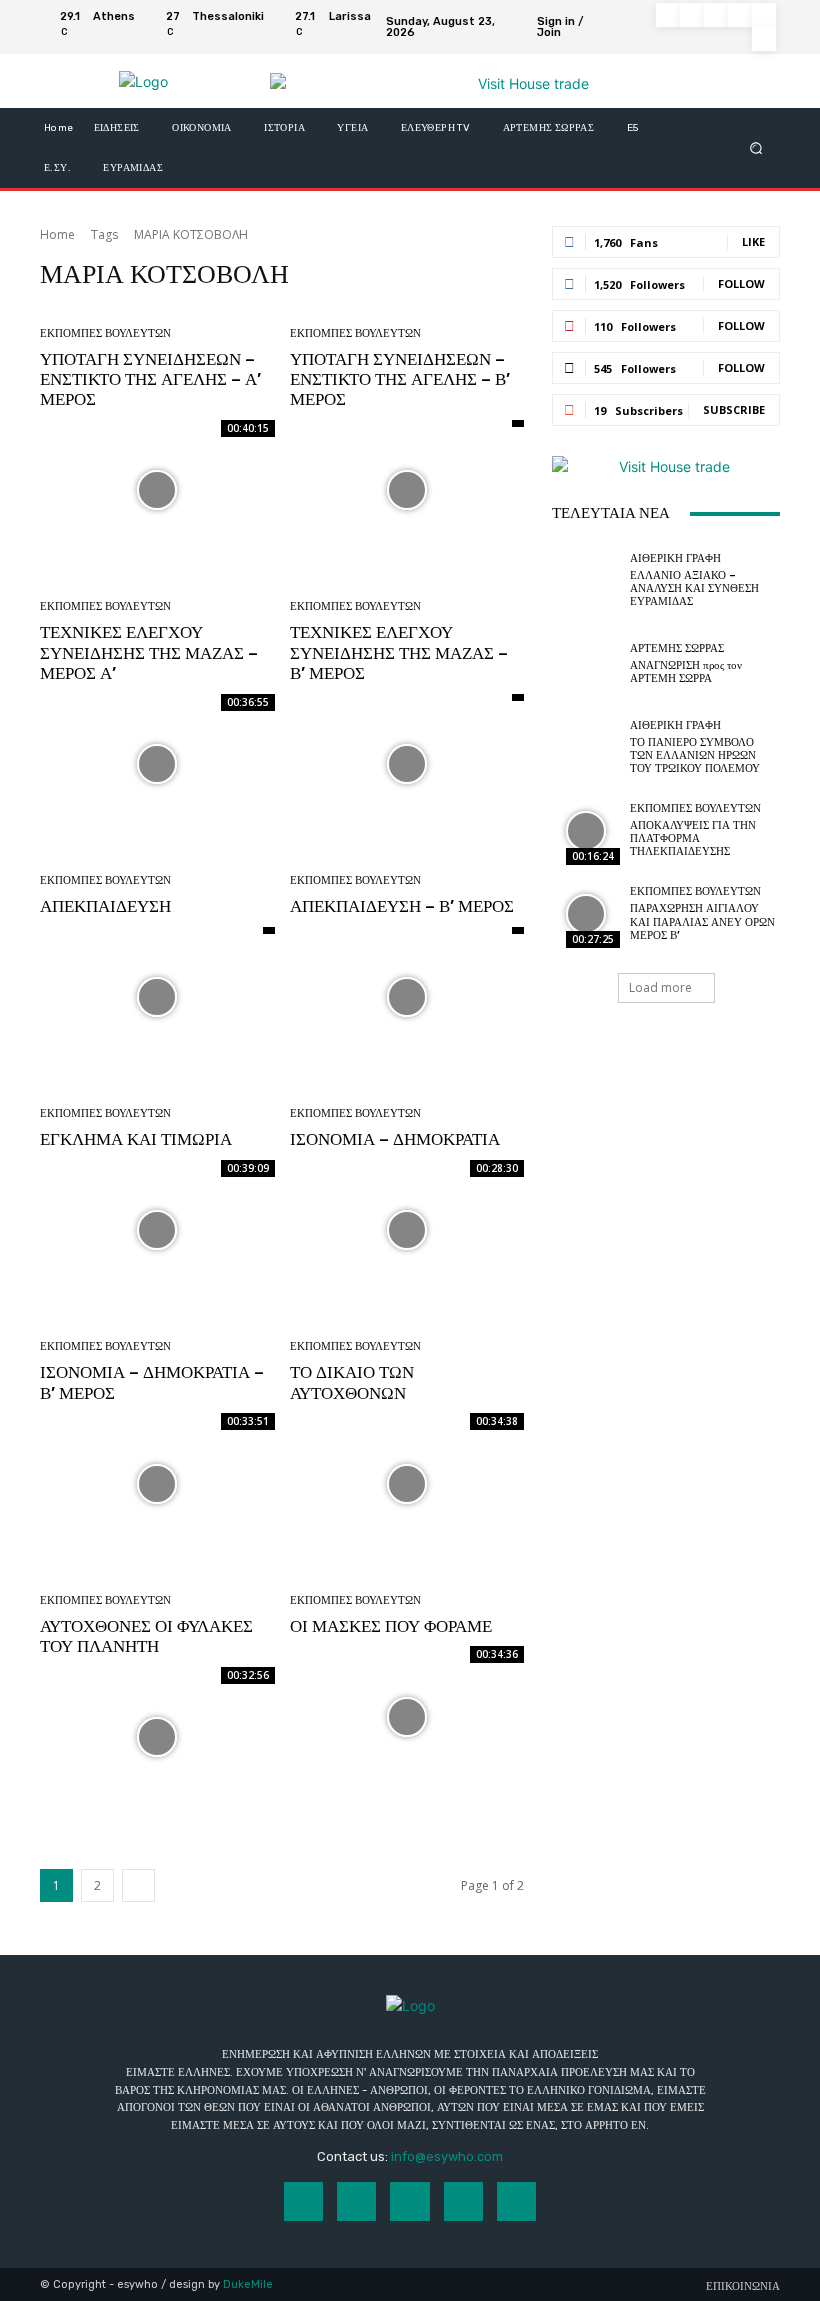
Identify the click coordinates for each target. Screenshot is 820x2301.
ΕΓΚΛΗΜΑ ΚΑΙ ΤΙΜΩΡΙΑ (136, 1139)
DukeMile (248, 2284)
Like (753, 241)
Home (57, 234)
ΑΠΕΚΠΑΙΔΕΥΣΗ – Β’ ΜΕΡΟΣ (402, 906)
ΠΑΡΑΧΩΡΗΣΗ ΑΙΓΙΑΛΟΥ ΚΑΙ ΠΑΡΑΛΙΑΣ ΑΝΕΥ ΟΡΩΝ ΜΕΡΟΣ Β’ (702, 921)
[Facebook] (668, 15)
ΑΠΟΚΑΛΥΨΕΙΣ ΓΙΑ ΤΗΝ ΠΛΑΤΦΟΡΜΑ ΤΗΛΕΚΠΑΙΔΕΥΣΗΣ (693, 838)
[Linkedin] (716, 15)
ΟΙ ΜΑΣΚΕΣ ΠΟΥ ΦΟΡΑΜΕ (391, 1626)
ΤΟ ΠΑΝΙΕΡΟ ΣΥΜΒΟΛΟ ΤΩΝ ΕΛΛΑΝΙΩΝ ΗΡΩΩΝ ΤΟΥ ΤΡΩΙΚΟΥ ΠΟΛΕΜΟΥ (695, 755)
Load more (660, 987)
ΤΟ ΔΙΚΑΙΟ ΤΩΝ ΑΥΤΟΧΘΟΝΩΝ (352, 1382)
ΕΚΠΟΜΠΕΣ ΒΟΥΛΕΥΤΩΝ (105, 333)
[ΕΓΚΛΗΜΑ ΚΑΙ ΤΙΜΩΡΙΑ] (157, 1230)
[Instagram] (692, 15)
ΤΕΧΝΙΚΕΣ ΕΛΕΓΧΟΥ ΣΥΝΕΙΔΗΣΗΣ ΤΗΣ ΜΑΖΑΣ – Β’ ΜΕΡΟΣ (399, 652)
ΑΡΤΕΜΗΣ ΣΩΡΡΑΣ (677, 648)
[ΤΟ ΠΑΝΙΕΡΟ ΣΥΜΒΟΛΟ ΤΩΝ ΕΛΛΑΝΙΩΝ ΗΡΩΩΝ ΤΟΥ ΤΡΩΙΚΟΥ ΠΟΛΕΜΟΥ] (586, 747)
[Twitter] (764, 15)
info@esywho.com (447, 2156)
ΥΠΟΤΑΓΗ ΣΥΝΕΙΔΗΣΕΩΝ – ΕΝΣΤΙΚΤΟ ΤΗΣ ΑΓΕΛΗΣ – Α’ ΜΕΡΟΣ (150, 379)
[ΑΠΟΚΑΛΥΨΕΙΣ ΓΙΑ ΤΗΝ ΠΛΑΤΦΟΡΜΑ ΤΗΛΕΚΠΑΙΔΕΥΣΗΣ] (586, 831)
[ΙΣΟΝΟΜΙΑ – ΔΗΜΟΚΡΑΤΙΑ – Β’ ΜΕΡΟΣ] (157, 1483)
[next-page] (138, 1885)
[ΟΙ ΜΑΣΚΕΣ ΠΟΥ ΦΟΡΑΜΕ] (407, 1716)
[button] (756, 148)
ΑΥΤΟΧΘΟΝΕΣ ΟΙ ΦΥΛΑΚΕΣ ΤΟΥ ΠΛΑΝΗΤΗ (146, 1636)
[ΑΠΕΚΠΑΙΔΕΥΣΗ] (157, 997)
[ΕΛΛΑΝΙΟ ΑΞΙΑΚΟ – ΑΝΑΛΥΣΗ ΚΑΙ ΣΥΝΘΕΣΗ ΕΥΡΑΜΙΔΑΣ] (586, 580)
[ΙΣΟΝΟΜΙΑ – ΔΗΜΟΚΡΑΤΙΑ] (407, 1230)
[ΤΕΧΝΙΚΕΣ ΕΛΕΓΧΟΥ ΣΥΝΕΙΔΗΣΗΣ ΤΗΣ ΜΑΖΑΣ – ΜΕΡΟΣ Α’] (157, 764)
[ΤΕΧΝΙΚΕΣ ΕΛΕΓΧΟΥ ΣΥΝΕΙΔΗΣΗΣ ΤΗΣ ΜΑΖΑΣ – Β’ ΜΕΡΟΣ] (407, 764)
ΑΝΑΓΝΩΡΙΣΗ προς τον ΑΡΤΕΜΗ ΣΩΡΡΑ (686, 672)
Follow (741, 283)
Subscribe (734, 409)
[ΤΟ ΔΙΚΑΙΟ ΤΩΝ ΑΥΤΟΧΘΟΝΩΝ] (407, 1483)
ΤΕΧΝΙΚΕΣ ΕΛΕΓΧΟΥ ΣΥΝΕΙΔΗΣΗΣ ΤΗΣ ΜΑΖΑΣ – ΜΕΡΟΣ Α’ (149, 652)
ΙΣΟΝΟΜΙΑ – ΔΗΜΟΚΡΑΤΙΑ (395, 1139)
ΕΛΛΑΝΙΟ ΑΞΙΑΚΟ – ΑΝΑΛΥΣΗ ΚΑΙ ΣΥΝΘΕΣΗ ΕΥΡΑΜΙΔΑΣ (694, 588)
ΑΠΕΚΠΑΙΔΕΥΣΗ (105, 906)
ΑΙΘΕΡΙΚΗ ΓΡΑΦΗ (675, 558)
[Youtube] (764, 39)
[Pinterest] (740, 15)
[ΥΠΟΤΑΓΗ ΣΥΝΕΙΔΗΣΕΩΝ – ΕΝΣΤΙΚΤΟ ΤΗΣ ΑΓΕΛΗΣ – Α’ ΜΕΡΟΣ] (157, 490)
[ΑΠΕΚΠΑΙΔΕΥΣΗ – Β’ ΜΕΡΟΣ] (407, 997)
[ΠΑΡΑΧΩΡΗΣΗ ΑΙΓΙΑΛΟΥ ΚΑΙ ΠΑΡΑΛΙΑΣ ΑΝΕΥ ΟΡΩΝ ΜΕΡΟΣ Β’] (586, 914)
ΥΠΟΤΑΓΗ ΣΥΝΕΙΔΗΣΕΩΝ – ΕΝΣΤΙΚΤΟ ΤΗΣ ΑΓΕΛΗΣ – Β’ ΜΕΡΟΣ (400, 379)
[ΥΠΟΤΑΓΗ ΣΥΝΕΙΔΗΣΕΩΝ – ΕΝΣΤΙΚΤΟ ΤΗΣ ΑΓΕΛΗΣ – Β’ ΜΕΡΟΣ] (407, 490)
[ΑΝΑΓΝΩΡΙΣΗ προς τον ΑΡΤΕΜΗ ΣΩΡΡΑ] (586, 664)
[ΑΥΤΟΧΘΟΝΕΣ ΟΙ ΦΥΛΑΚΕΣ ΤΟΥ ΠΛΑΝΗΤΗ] (157, 1737)
